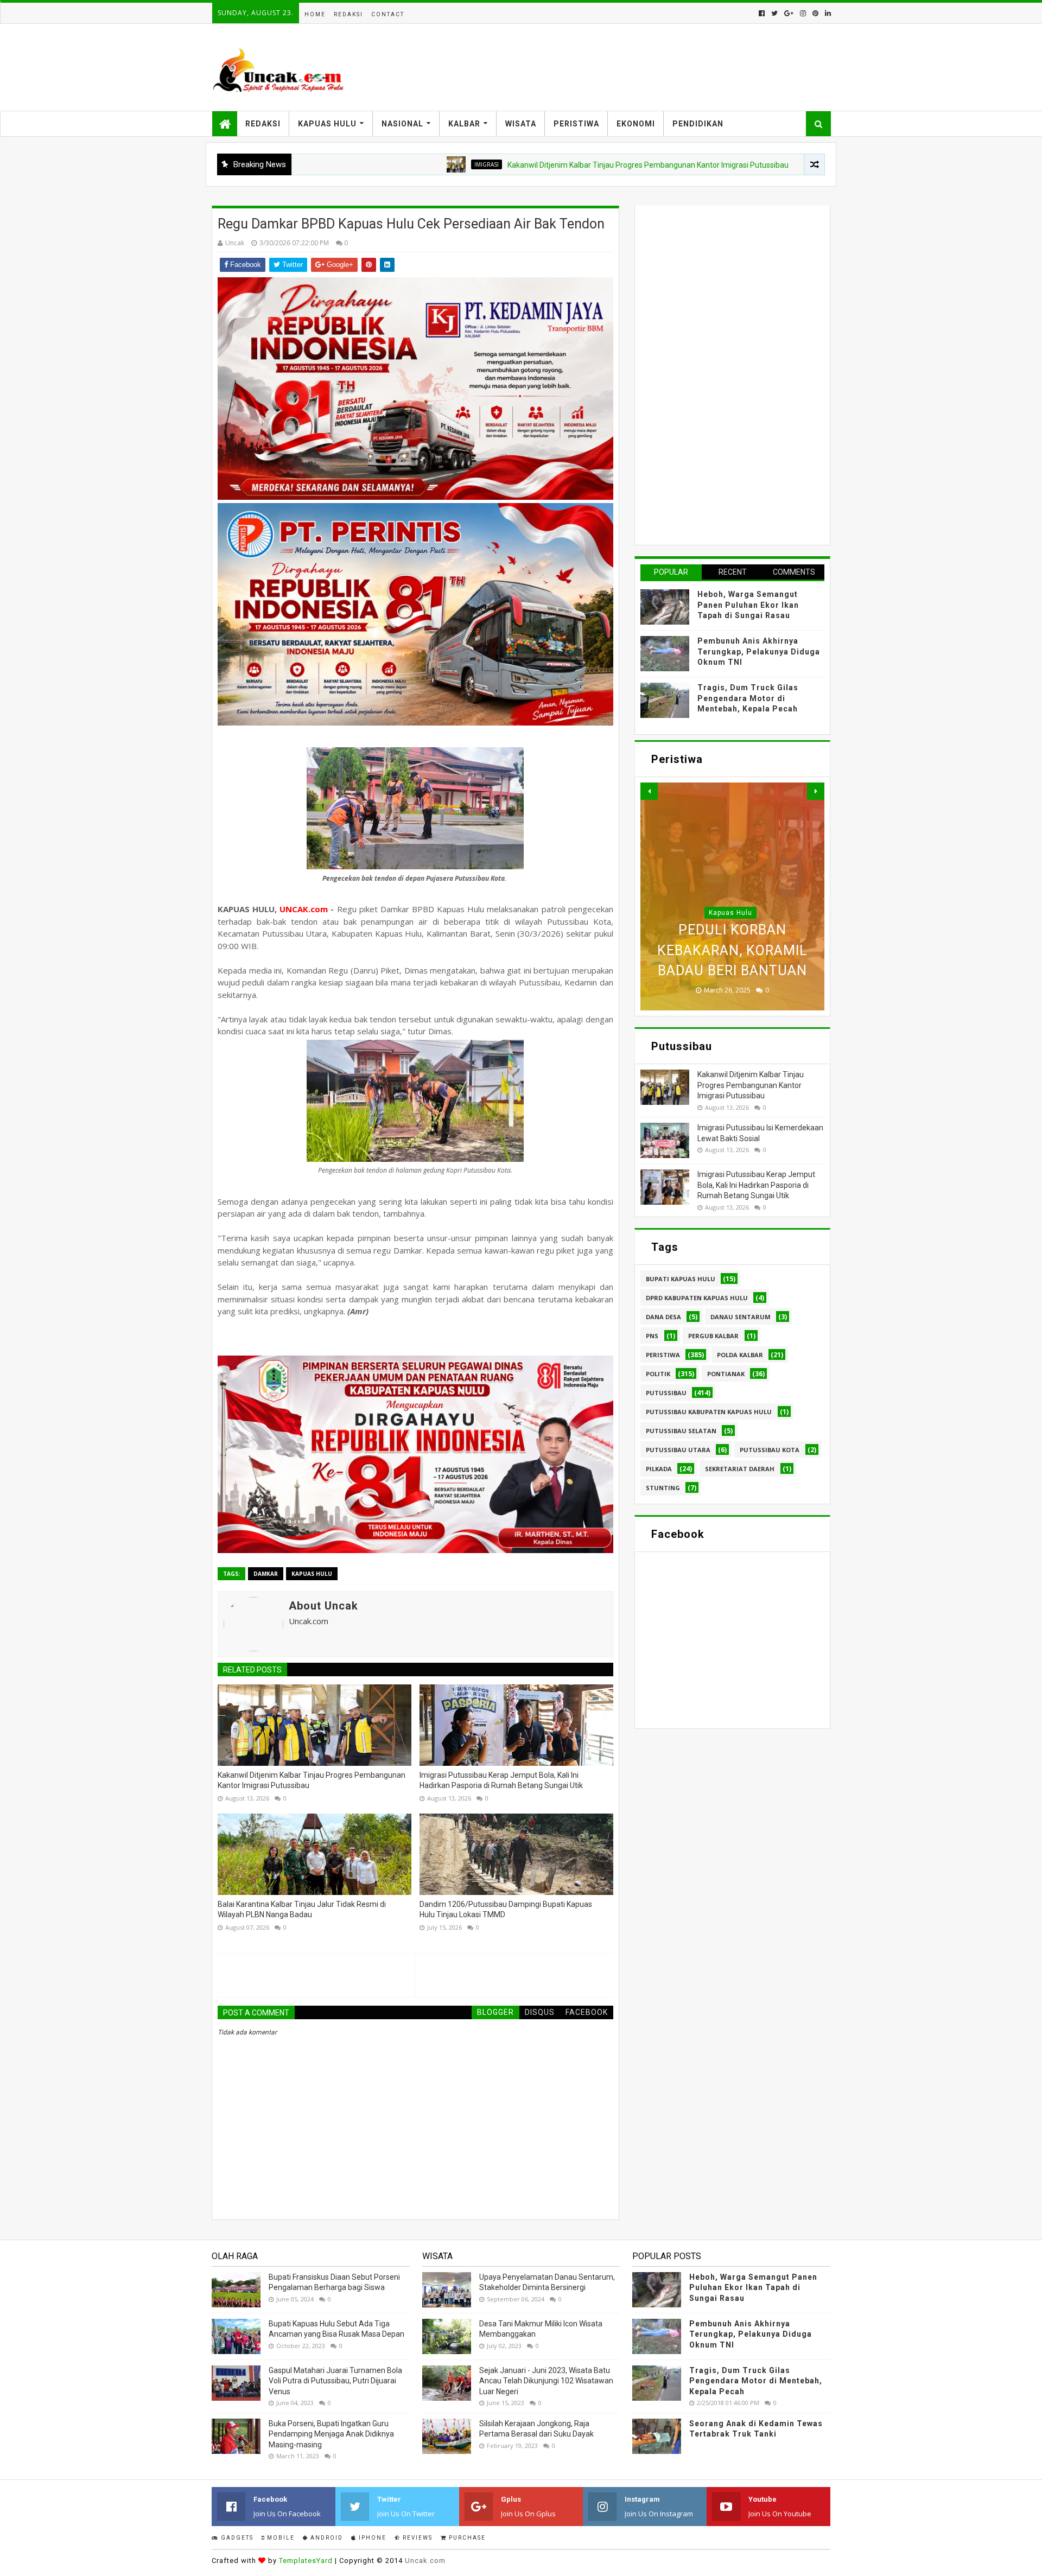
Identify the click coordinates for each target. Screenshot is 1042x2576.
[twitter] (774, 13)
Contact (388, 14)
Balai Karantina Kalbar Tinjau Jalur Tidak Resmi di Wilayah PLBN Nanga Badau (302, 1910)
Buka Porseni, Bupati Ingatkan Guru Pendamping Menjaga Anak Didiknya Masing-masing (331, 2434)
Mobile (280, 2538)
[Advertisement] (722, 374)
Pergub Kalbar (713, 1336)
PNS (652, 1336)
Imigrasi (388, 164)
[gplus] (789, 13)
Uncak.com (425, 2561)
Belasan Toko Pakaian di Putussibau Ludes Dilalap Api (732, 950)
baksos (745, 164)
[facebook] (762, 13)
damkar (266, 1574)
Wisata (521, 124)
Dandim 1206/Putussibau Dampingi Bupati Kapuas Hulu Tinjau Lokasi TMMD (506, 1910)
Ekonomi (636, 124)
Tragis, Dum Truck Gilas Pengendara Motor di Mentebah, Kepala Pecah (748, 698)
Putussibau (666, 1393)
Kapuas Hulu (327, 124)
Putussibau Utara (678, 1450)
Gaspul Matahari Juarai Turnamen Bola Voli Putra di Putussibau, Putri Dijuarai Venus (335, 2381)
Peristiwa (576, 124)
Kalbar (464, 124)
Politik (658, 1374)
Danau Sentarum (741, 1317)
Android (326, 2538)
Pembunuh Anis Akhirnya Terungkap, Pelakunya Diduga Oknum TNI (759, 651)
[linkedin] (827, 13)
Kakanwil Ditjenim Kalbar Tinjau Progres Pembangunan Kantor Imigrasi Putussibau (550, 165)
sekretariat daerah (740, 1469)
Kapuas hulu (312, 1574)
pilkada (659, 1469)
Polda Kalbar (740, 1355)
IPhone (371, 2538)
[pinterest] (815, 13)
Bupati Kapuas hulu (681, 1279)
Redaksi (348, 14)
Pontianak (726, 1374)
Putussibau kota (770, 1450)
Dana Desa (663, 1317)
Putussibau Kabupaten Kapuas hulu (709, 1412)
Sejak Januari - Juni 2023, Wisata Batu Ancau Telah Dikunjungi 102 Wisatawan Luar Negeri (546, 2381)
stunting (663, 1488)
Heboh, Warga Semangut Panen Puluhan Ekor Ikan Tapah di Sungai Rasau (748, 605)
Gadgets (236, 2538)
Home (315, 14)
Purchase (466, 2538)
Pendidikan (698, 124)
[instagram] (803, 13)
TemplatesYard (306, 2561)
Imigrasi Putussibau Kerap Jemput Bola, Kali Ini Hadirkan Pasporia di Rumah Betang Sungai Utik (501, 1780)
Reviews (417, 2538)
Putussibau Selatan (681, 1431)
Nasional (402, 124)
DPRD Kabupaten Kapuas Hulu (697, 1298)
